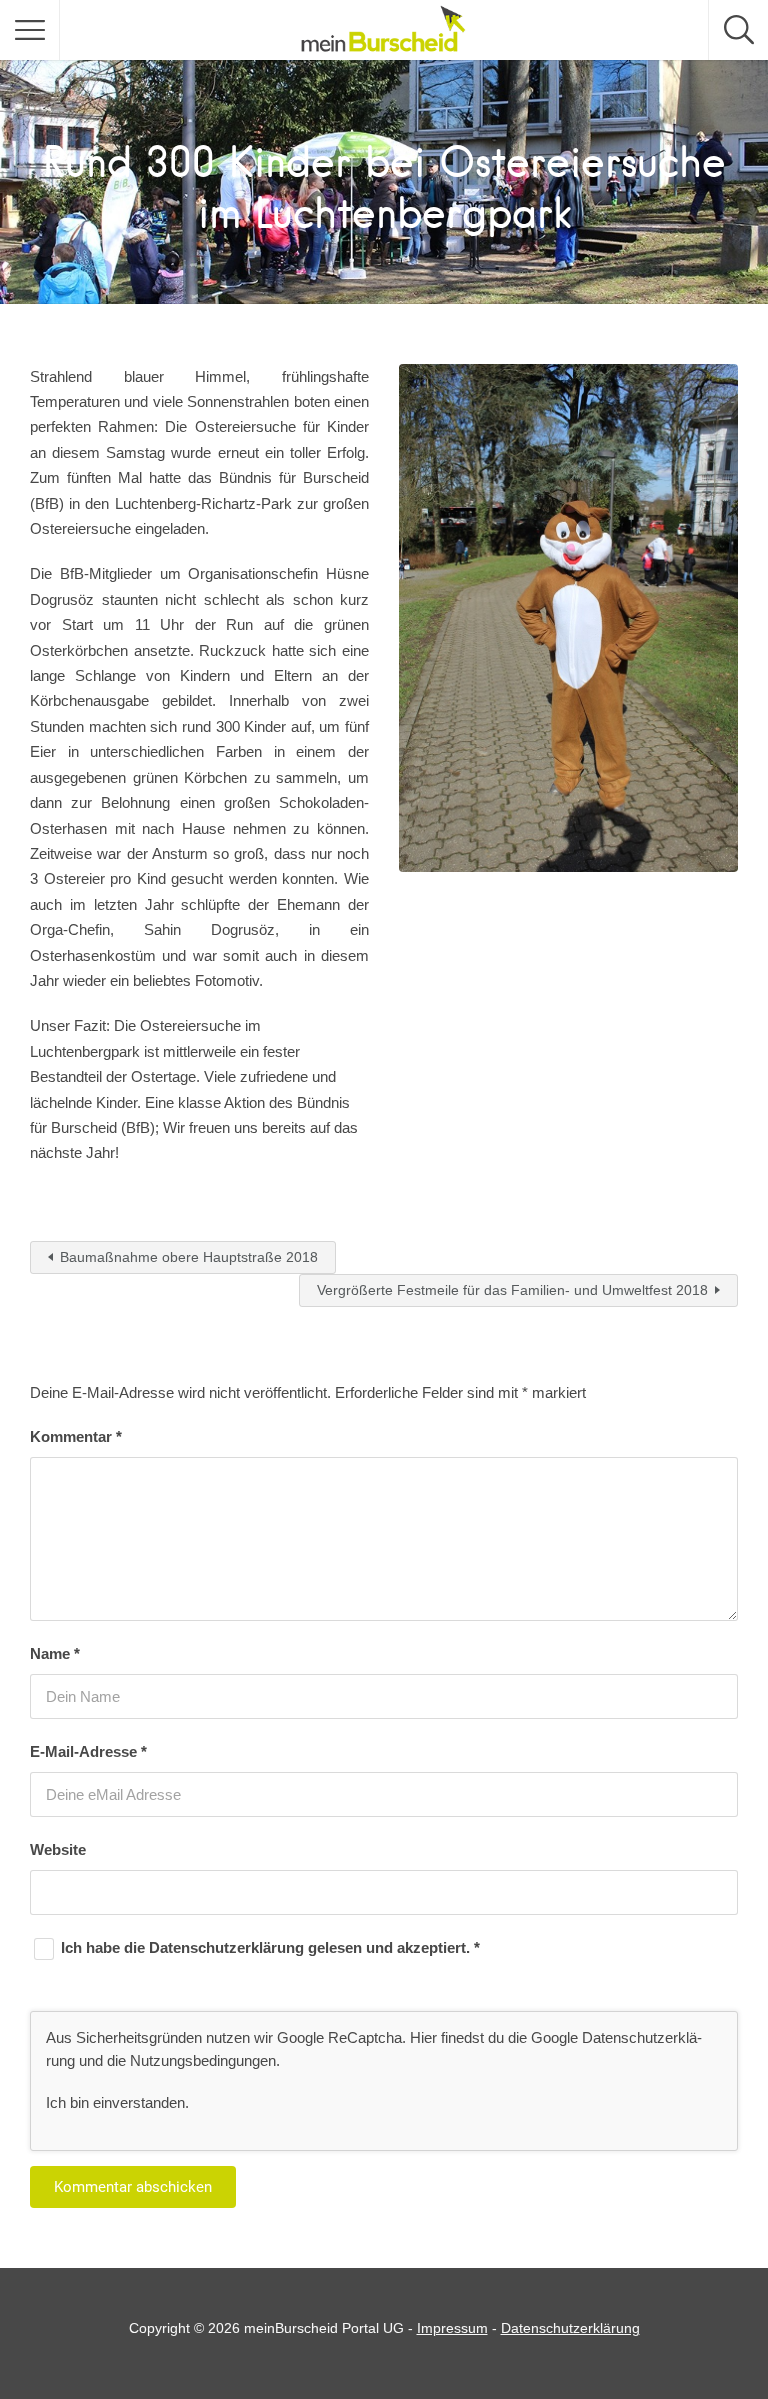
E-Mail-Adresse (88, 1751)
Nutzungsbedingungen (203, 2060)
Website (58, 1849)
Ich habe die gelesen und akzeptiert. (270, 1947)
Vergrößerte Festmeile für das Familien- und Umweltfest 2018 (512, 1290)
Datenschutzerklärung (228, 1947)
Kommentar (76, 1436)
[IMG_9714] (568, 618)
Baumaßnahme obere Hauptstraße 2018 (189, 1257)
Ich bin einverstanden (115, 2102)
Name (55, 1653)
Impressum (452, 2328)
